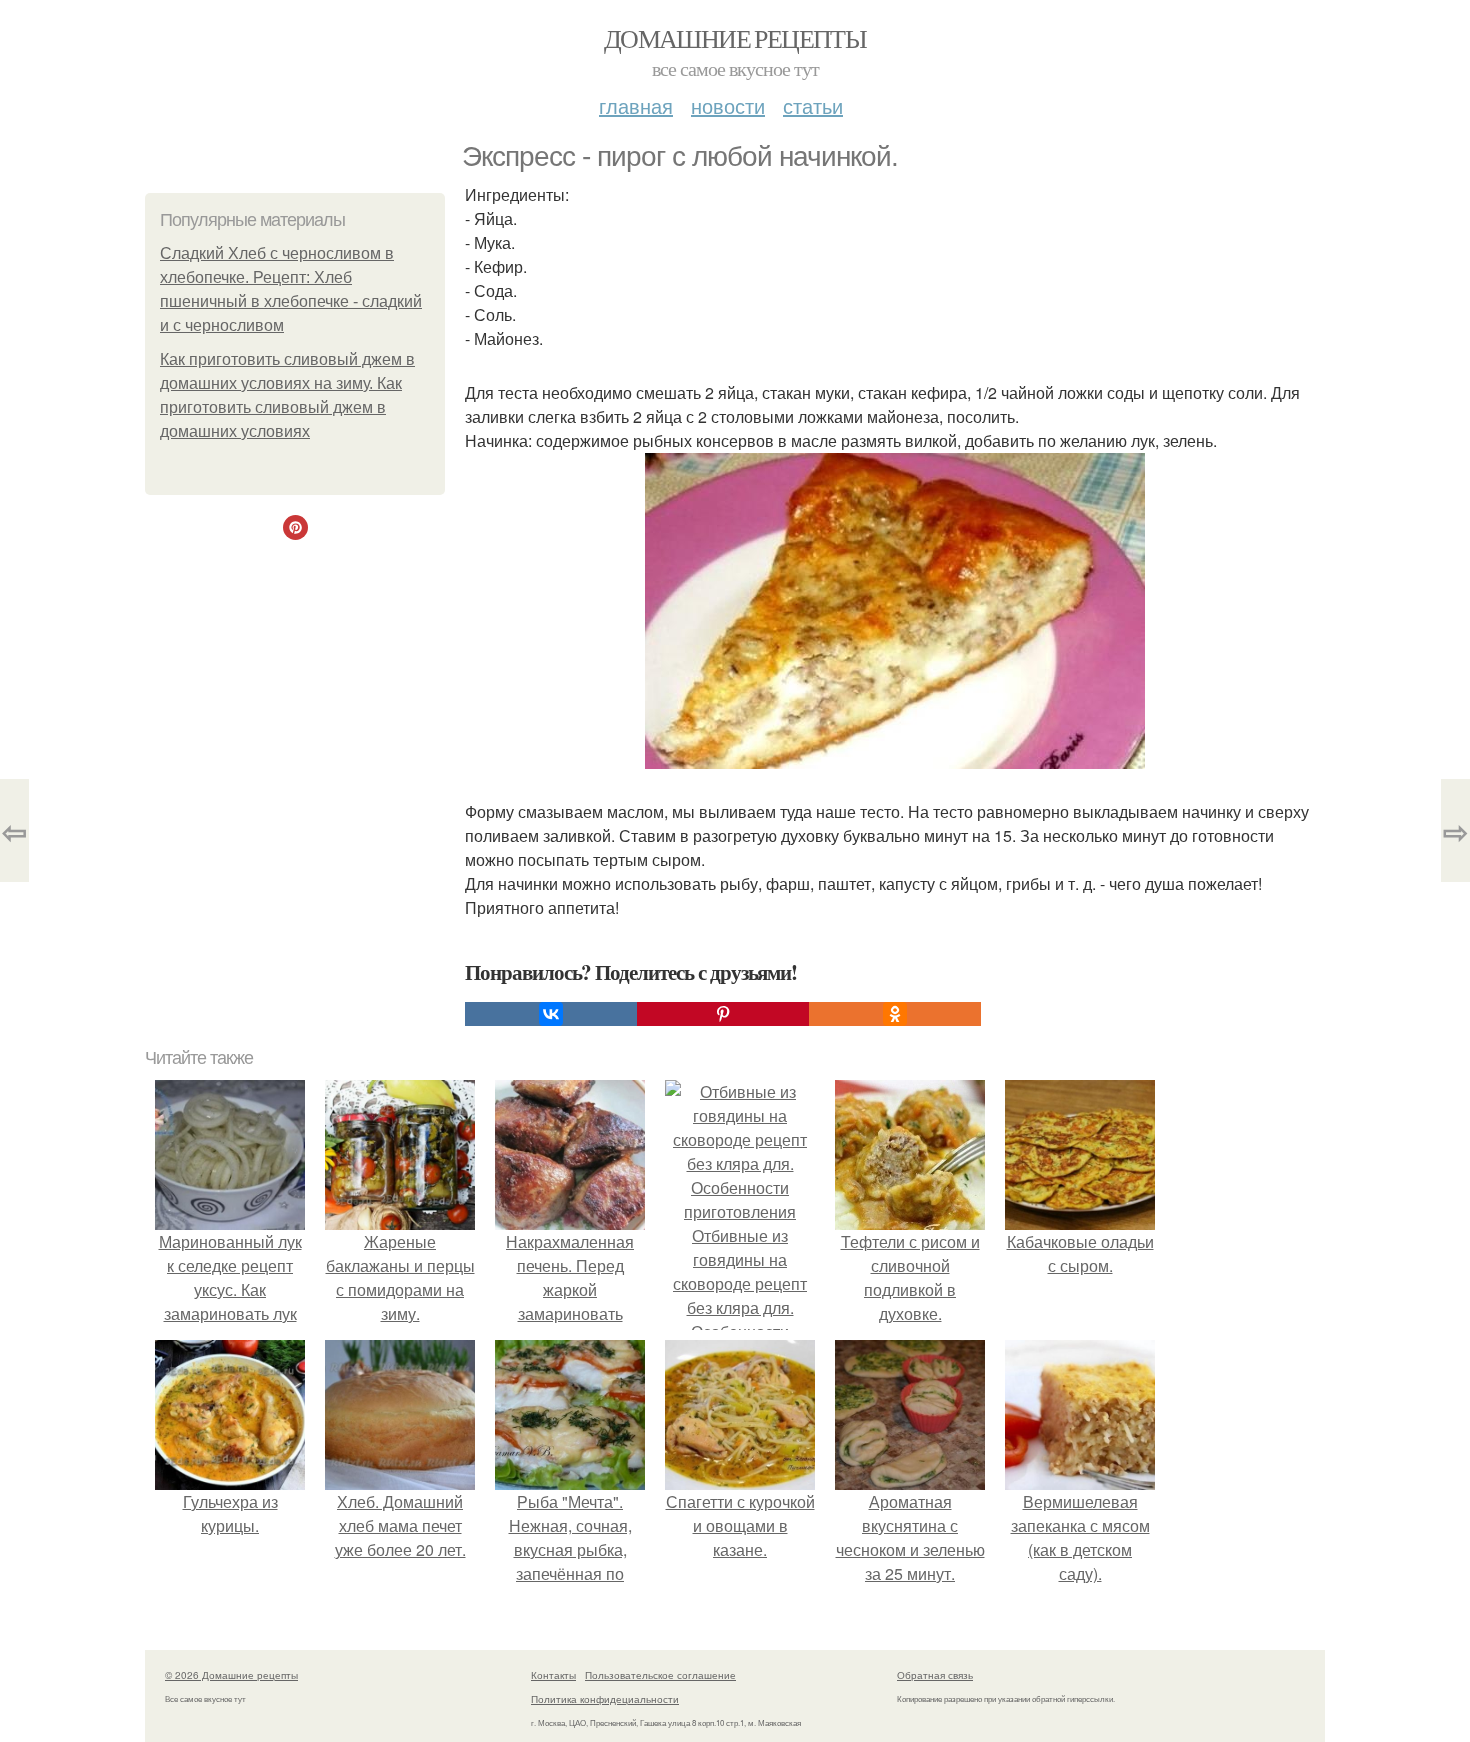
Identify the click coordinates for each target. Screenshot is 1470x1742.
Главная (636, 105)
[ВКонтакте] (551, 1014)
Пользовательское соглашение (660, 1675)
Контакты (553, 1675)
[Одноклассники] (895, 1014)
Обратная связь (935, 1675)
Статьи (813, 105)
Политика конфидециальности (605, 1699)
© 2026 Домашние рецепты (231, 1675)
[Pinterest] (723, 1014)
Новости (728, 105)
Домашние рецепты (735, 38)
